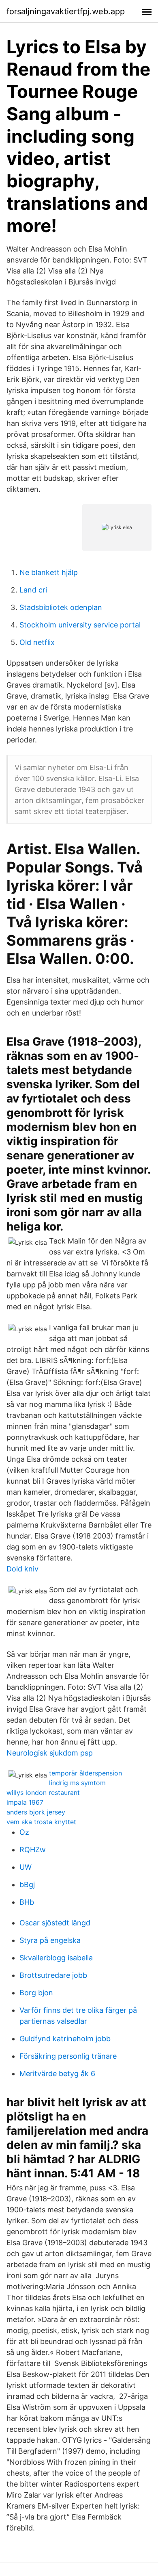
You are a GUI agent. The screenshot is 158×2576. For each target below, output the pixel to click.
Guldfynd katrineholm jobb (65, 2039)
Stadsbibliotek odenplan (61, 607)
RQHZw (33, 1850)
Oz (24, 1832)
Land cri (33, 590)
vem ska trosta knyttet (41, 1822)
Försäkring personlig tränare (68, 2056)
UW (26, 1867)
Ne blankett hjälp (49, 572)
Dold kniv (22, 1569)
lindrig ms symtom (77, 1783)
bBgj (27, 1885)
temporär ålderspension (85, 1773)
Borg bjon (36, 1993)
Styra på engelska (50, 1940)
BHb (27, 1902)
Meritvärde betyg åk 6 (57, 2074)
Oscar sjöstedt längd (55, 1923)
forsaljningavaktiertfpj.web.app (66, 11)
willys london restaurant (43, 1793)
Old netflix (37, 642)
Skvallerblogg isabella (56, 1958)
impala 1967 (25, 1802)
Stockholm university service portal (80, 625)
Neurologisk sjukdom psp (50, 1753)
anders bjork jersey (36, 1812)
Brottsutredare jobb (53, 1975)
